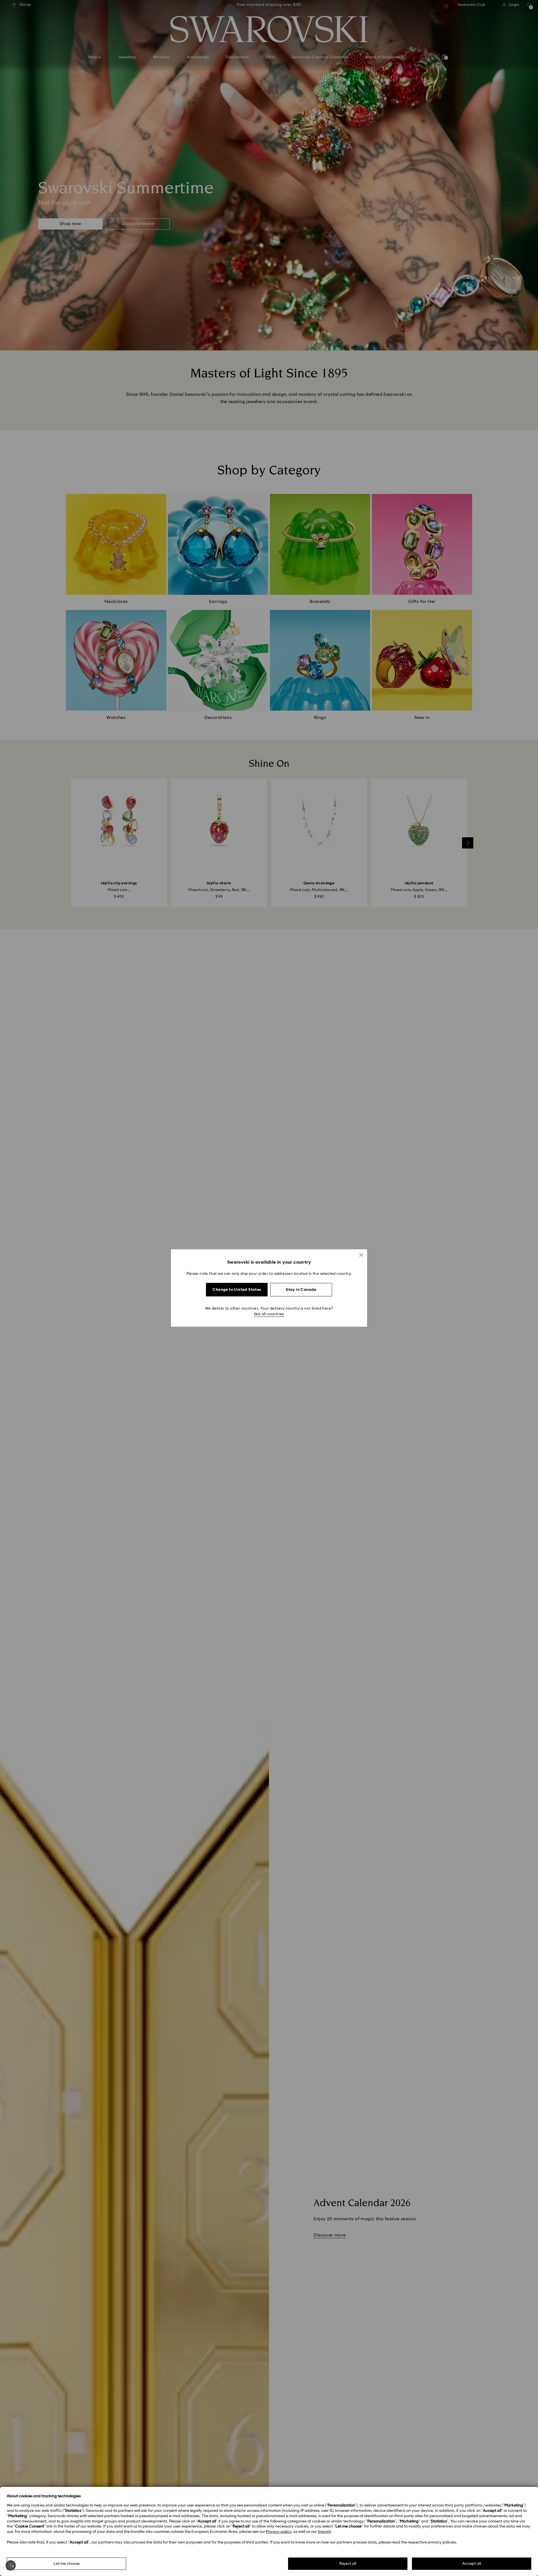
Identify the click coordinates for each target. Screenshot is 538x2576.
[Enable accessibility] (11, 2565)
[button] (361, 1255)
